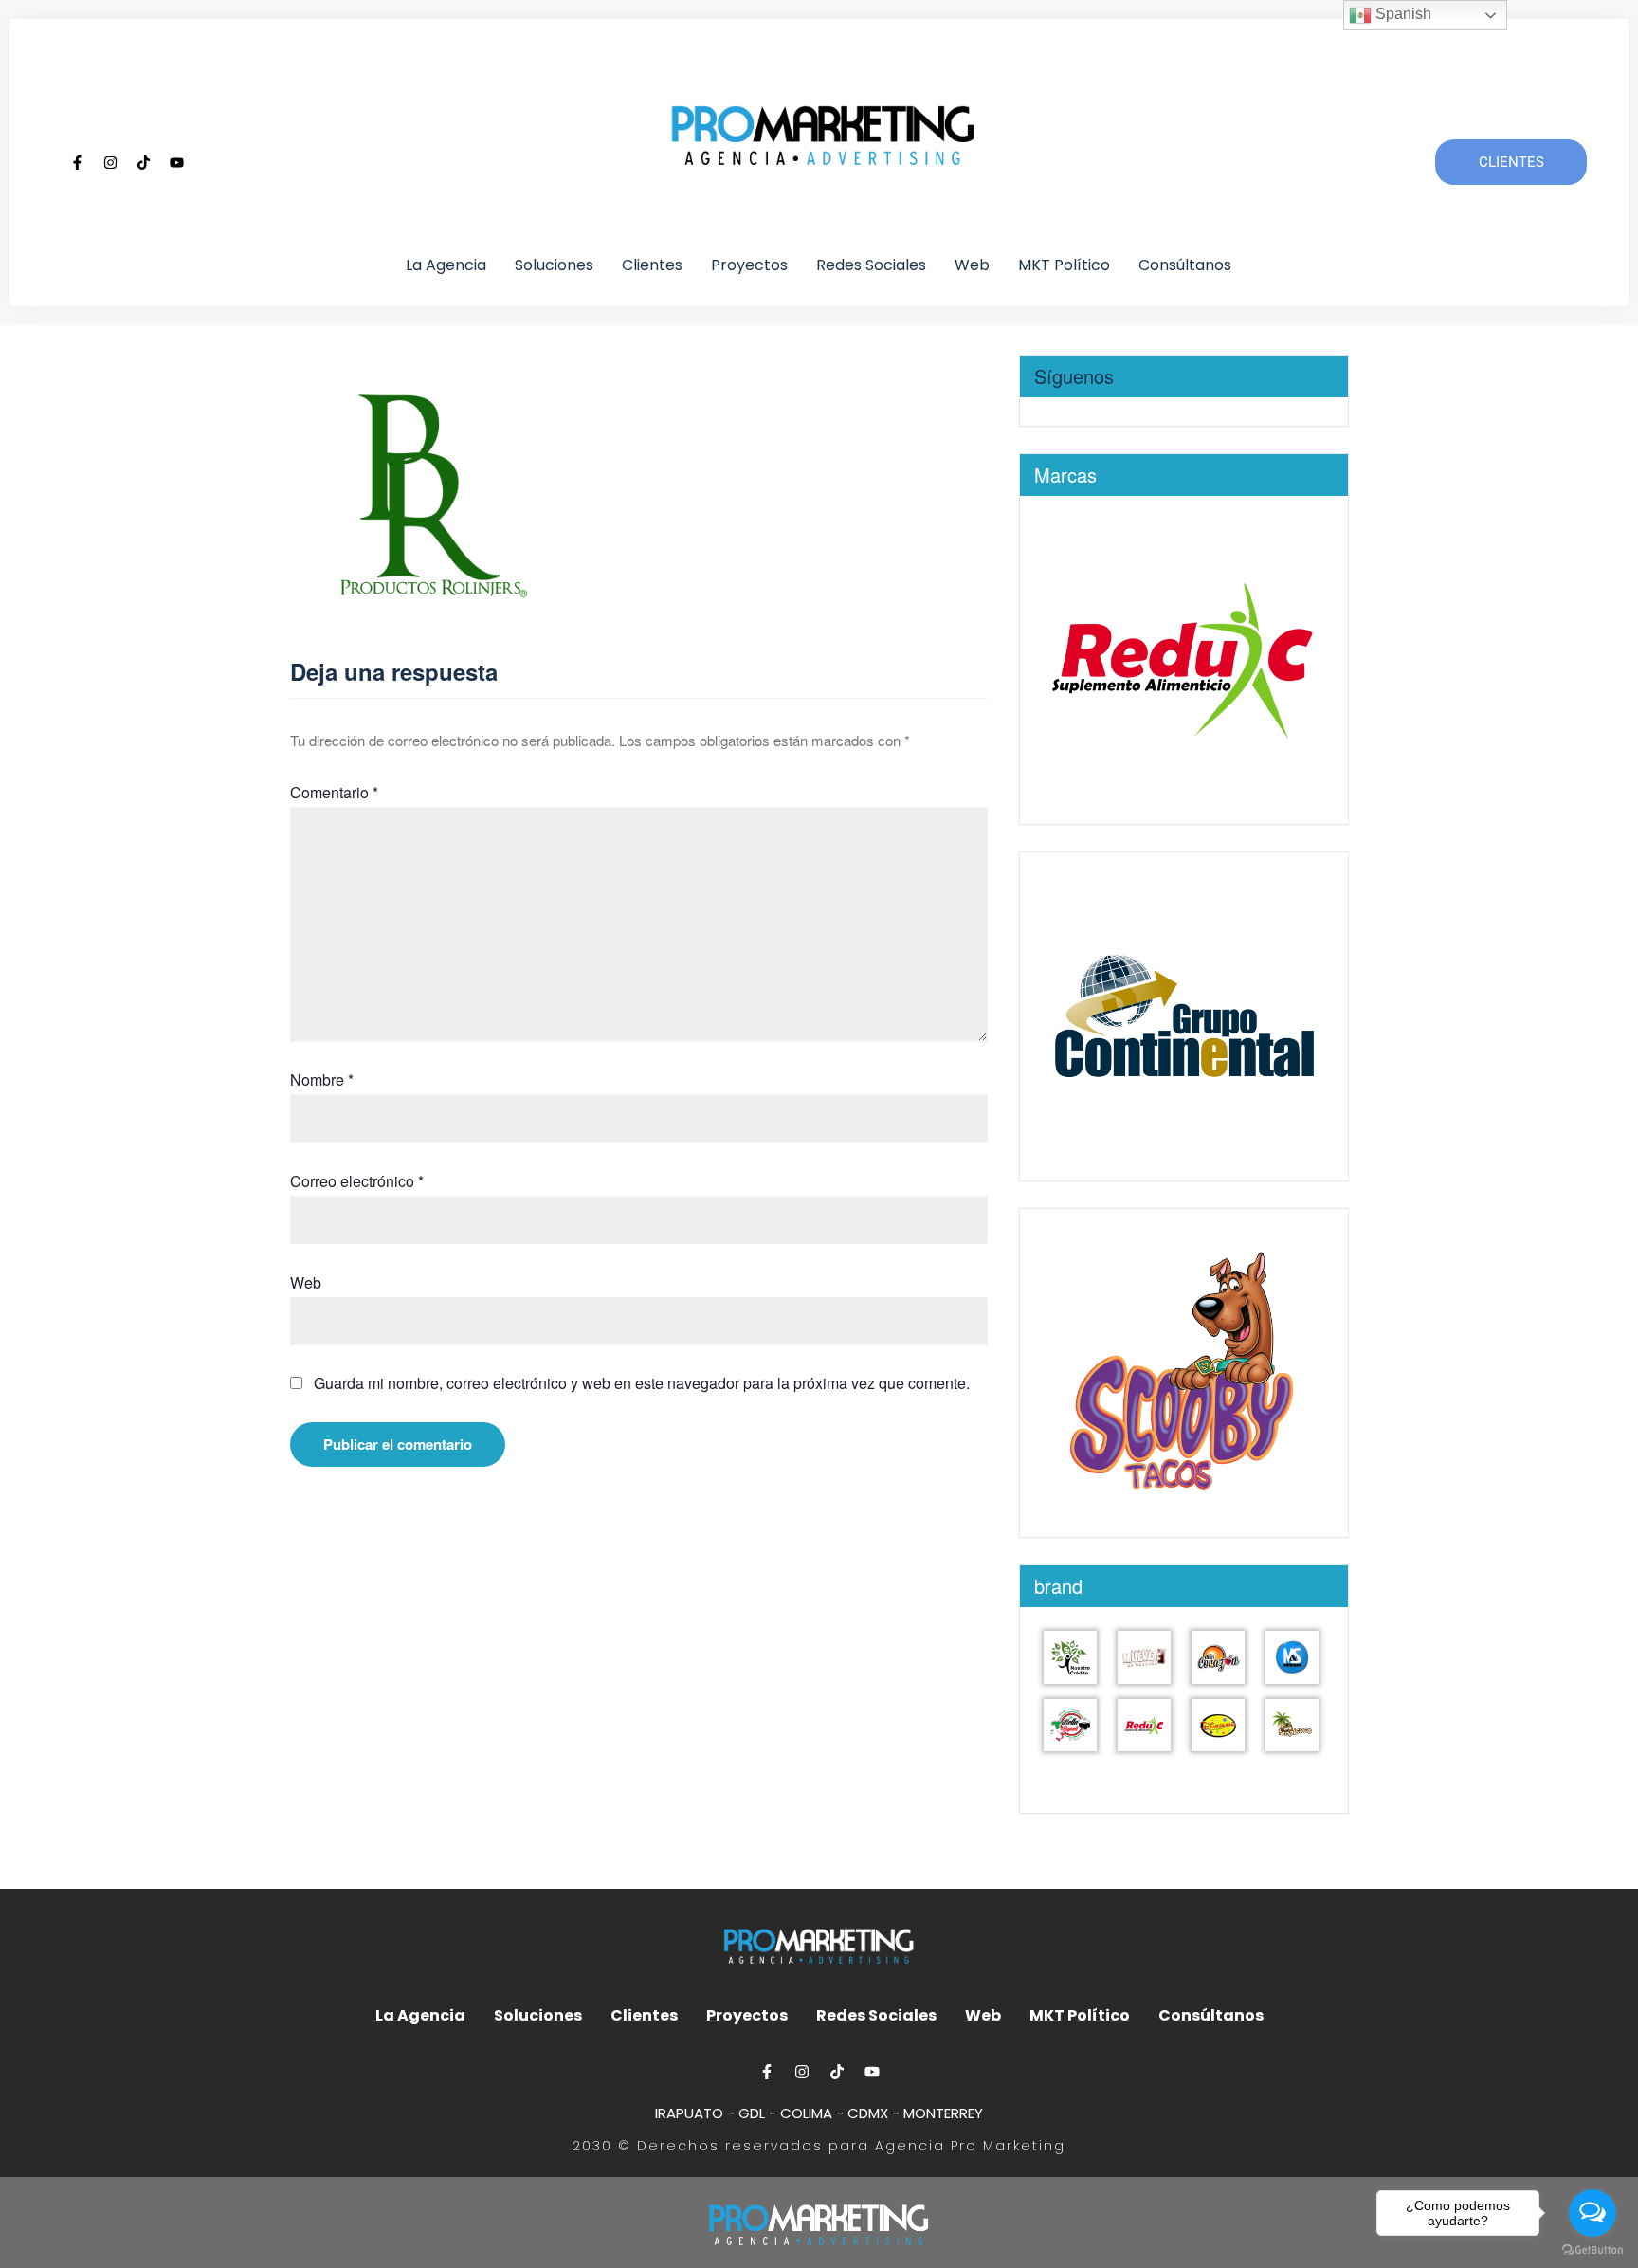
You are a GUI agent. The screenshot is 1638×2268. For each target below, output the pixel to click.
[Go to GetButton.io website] (1592, 2249)
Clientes (652, 265)
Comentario (334, 792)
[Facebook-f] (77, 162)
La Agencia (446, 265)
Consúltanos (1185, 265)
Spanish (1401, 14)
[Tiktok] (143, 162)
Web (972, 265)
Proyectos (749, 265)
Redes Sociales (871, 265)
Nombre (322, 1079)
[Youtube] (176, 162)
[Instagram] (110, 162)
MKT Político (1064, 265)
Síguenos (1074, 376)
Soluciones (554, 265)
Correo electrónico (357, 1181)
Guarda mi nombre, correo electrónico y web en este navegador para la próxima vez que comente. (642, 1383)
